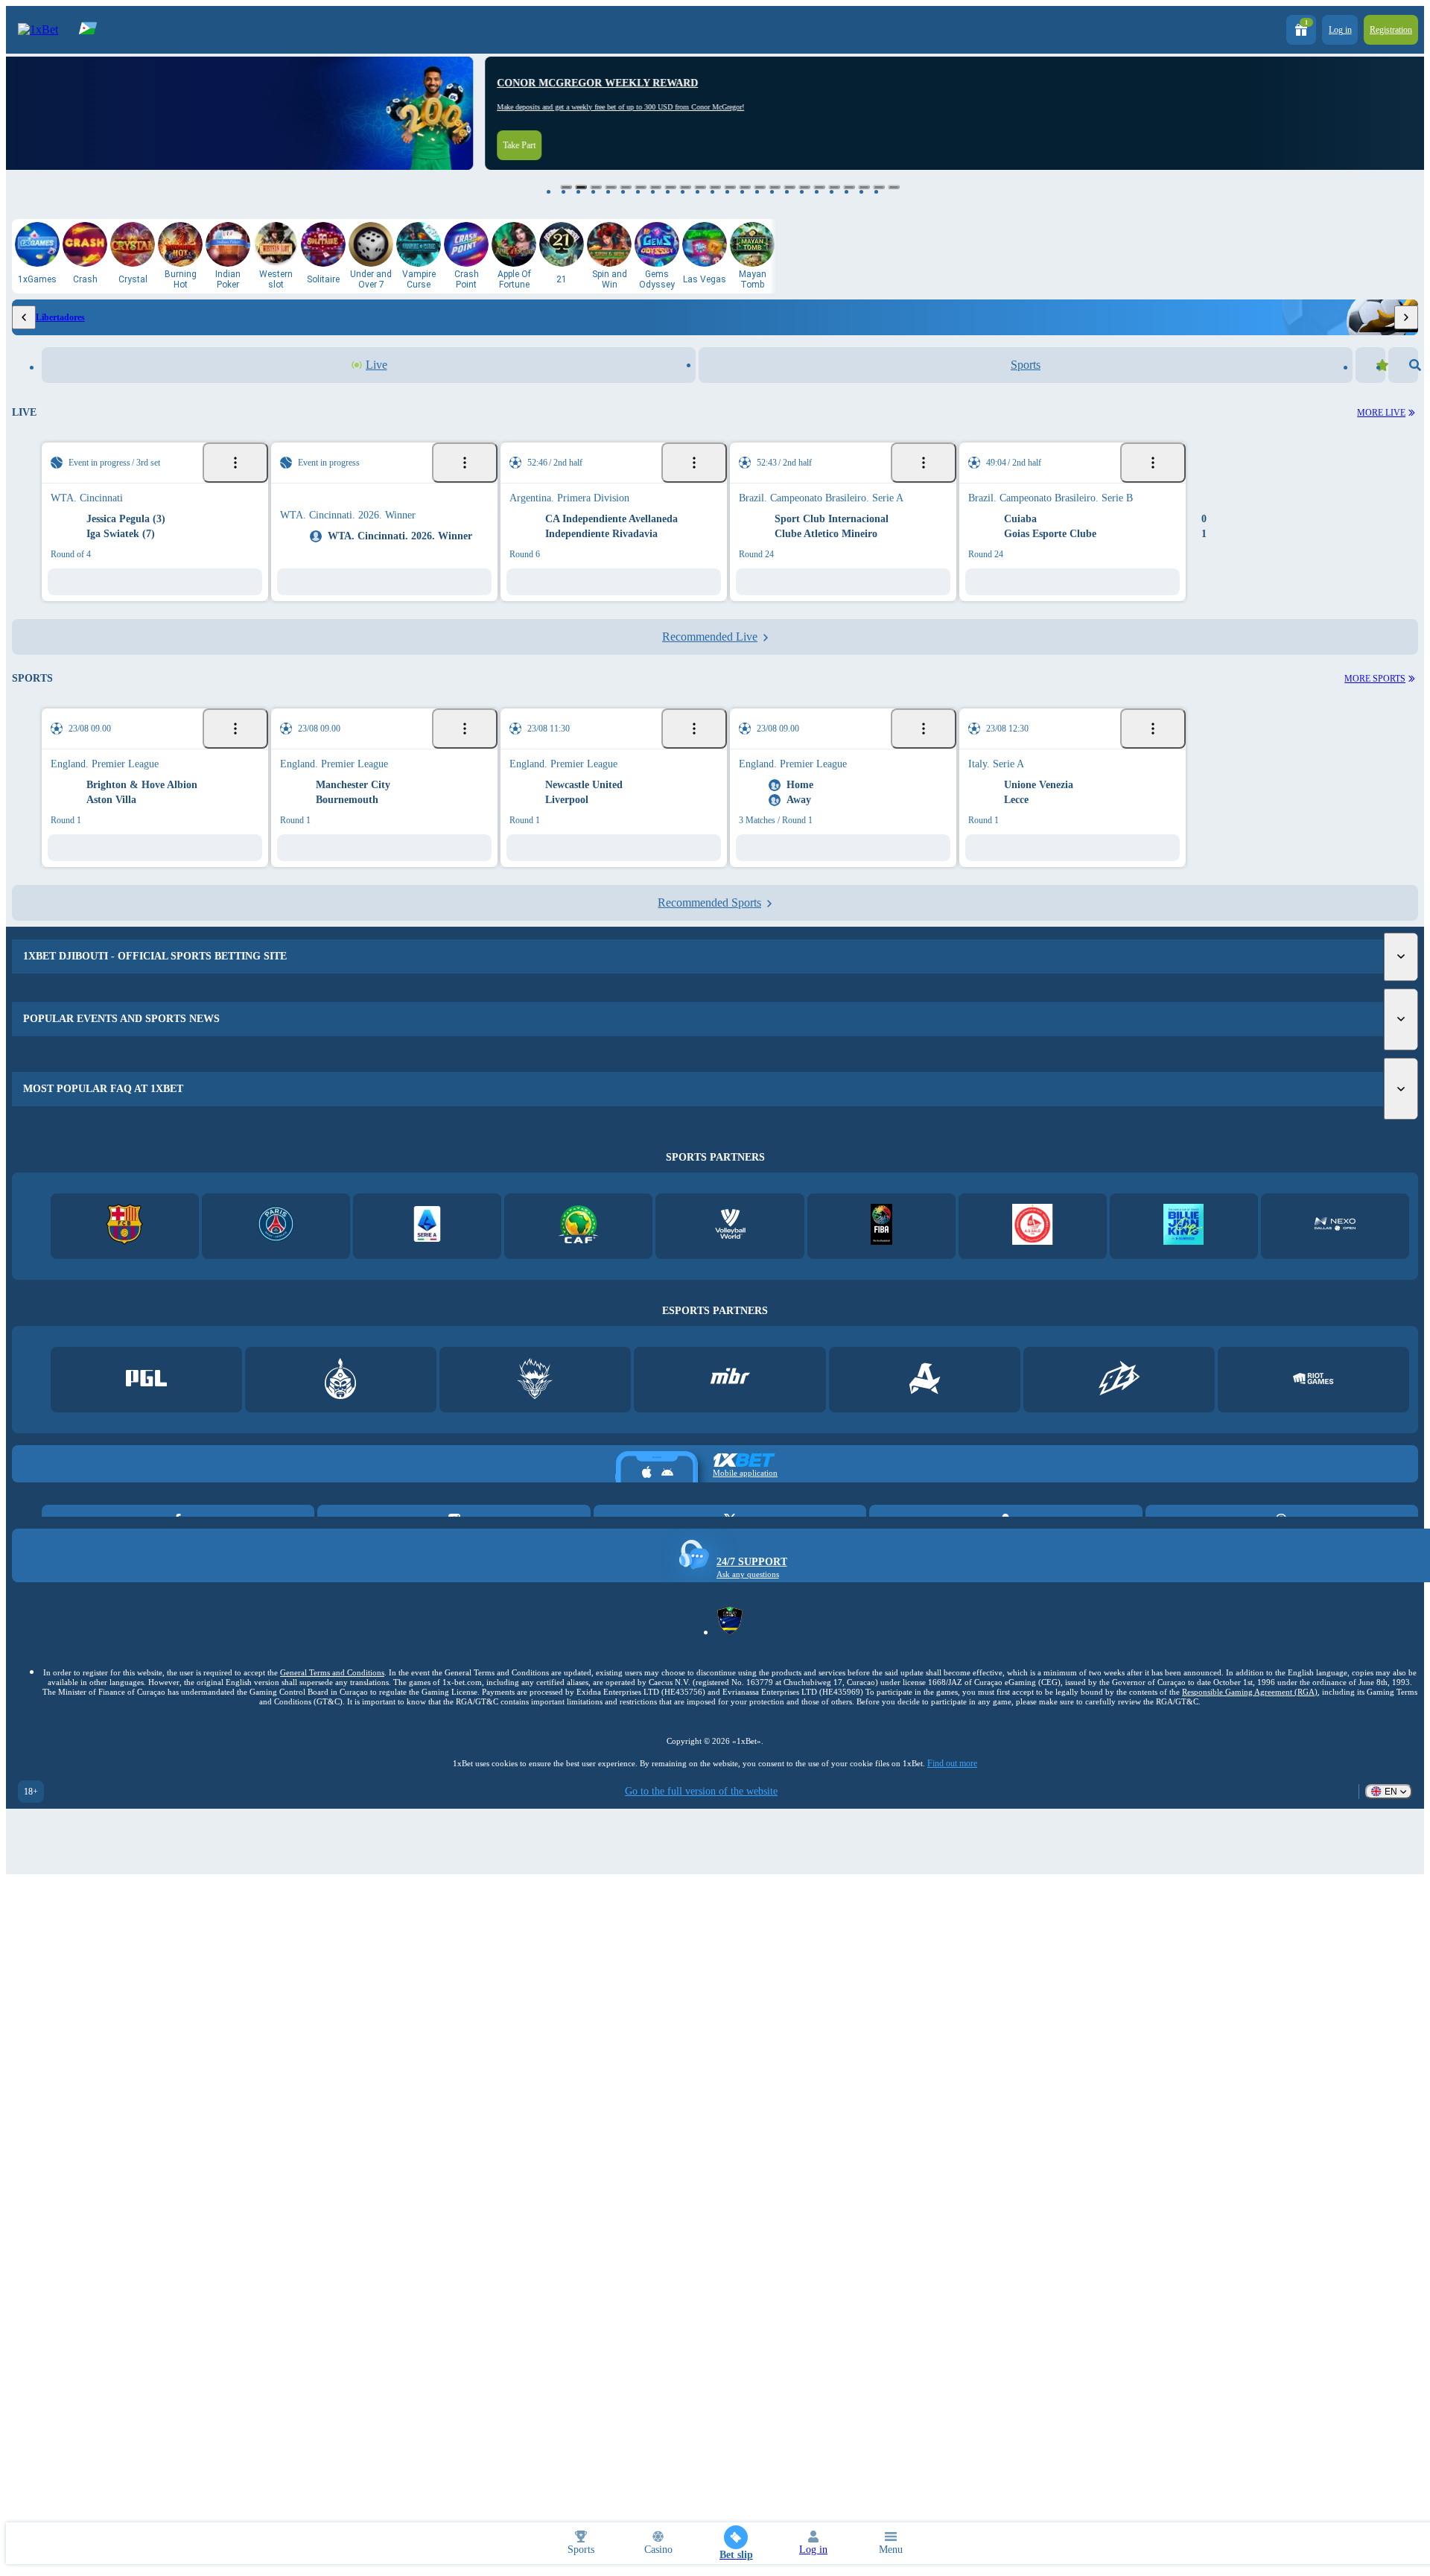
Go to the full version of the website (701, 1809)
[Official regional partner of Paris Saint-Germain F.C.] (276, 1244)
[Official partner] (146, 1398)
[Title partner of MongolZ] (341, 1398)
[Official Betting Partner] (1184, 1244)
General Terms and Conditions (332, 1690)
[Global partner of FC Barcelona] (125, 1244)
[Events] (235, 463)
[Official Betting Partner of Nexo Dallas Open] (1335, 1244)
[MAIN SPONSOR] (1119, 1398)
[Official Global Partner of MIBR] (730, 1398)
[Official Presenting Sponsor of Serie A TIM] (427, 1244)
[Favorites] (1370, 365)
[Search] (1403, 365)
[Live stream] (179, 463)
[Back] (24, 317)
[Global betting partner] (881, 1244)
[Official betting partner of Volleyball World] (730, 1244)
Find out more (952, 1781)
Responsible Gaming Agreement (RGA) (1250, 1710)
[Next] (1406, 317)
